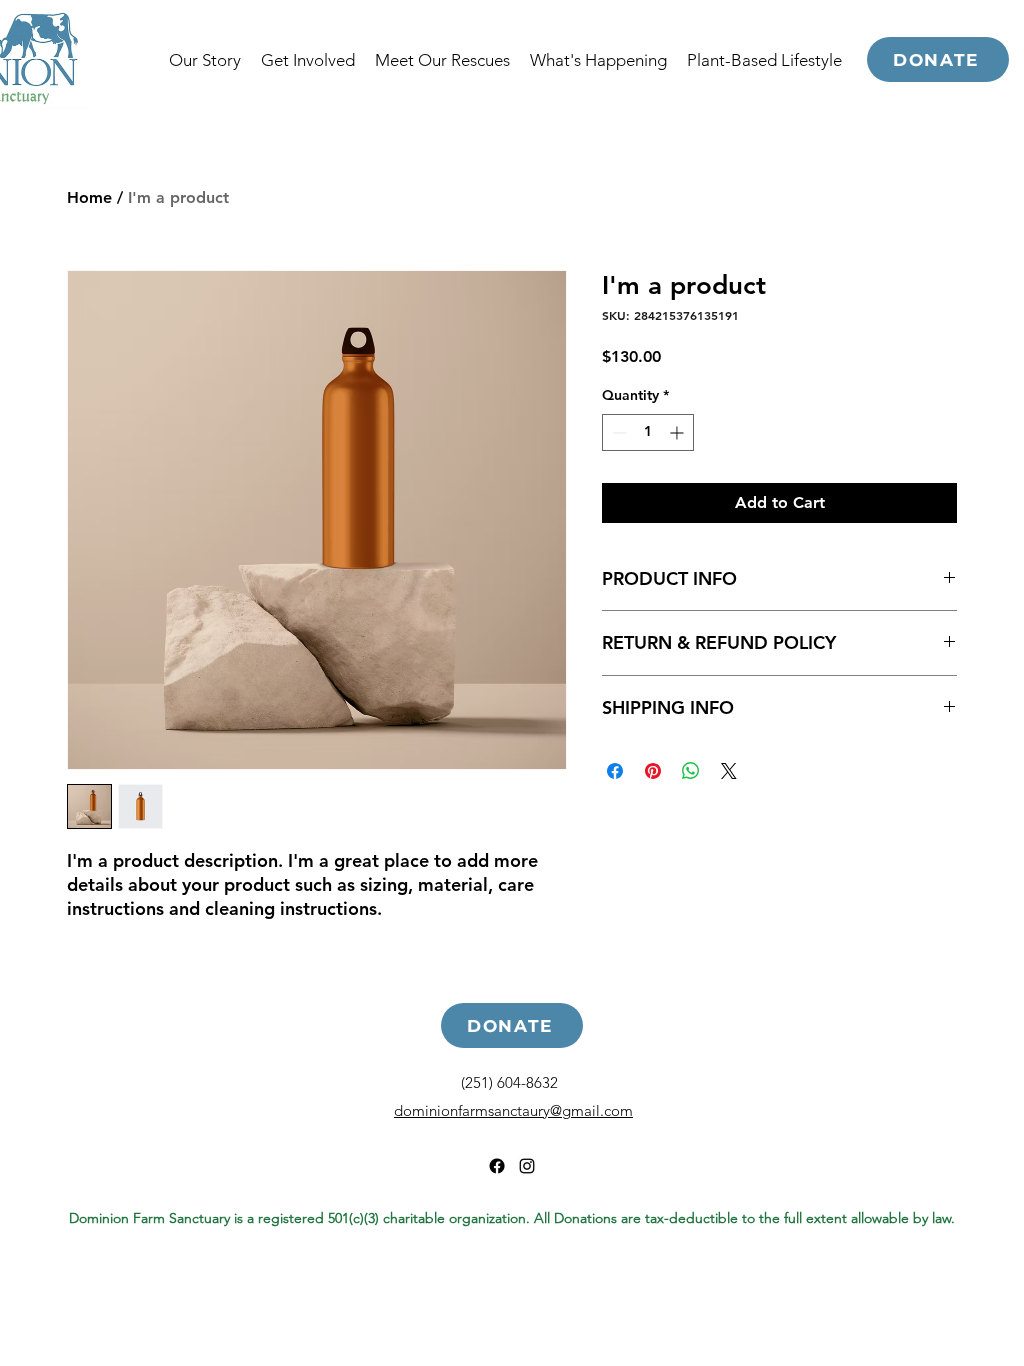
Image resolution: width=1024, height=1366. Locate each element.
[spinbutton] (648, 432)
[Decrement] (617, 432)
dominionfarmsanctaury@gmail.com (513, 1110)
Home (89, 197)
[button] (764, 60)
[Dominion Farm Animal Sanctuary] (497, 1166)
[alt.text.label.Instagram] (527, 1166)
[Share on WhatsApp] (691, 771)
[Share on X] (729, 771)
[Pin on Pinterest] (653, 771)
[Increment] (678, 432)
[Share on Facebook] (615, 771)
